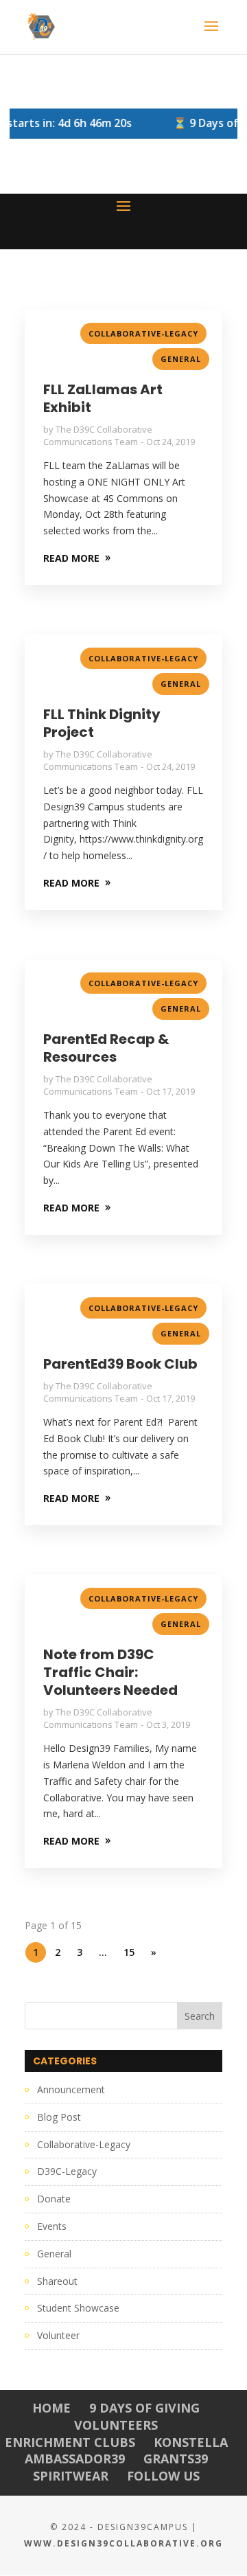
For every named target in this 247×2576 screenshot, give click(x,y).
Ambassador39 (75, 2459)
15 (129, 1952)
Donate (54, 2199)
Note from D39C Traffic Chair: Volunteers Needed (110, 1672)
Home (51, 2408)
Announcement (71, 2089)
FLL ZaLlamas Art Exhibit (103, 398)
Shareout (57, 2281)
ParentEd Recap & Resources (106, 1048)
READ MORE (71, 558)
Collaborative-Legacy (143, 333)
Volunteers (116, 2425)
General (181, 359)
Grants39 (176, 2459)
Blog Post (59, 2117)
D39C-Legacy (67, 2171)
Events (52, 2226)
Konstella (191, 2442)
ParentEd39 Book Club (120, 1364)
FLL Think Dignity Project (102, 723)
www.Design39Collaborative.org (123, 2543)
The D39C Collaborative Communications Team (98, 435)
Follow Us (163, 2476)
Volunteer (58, 2335)
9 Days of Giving (144, 2408)
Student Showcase (78, 2308)
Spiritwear (71, 2476)
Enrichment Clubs (70, 2442)
